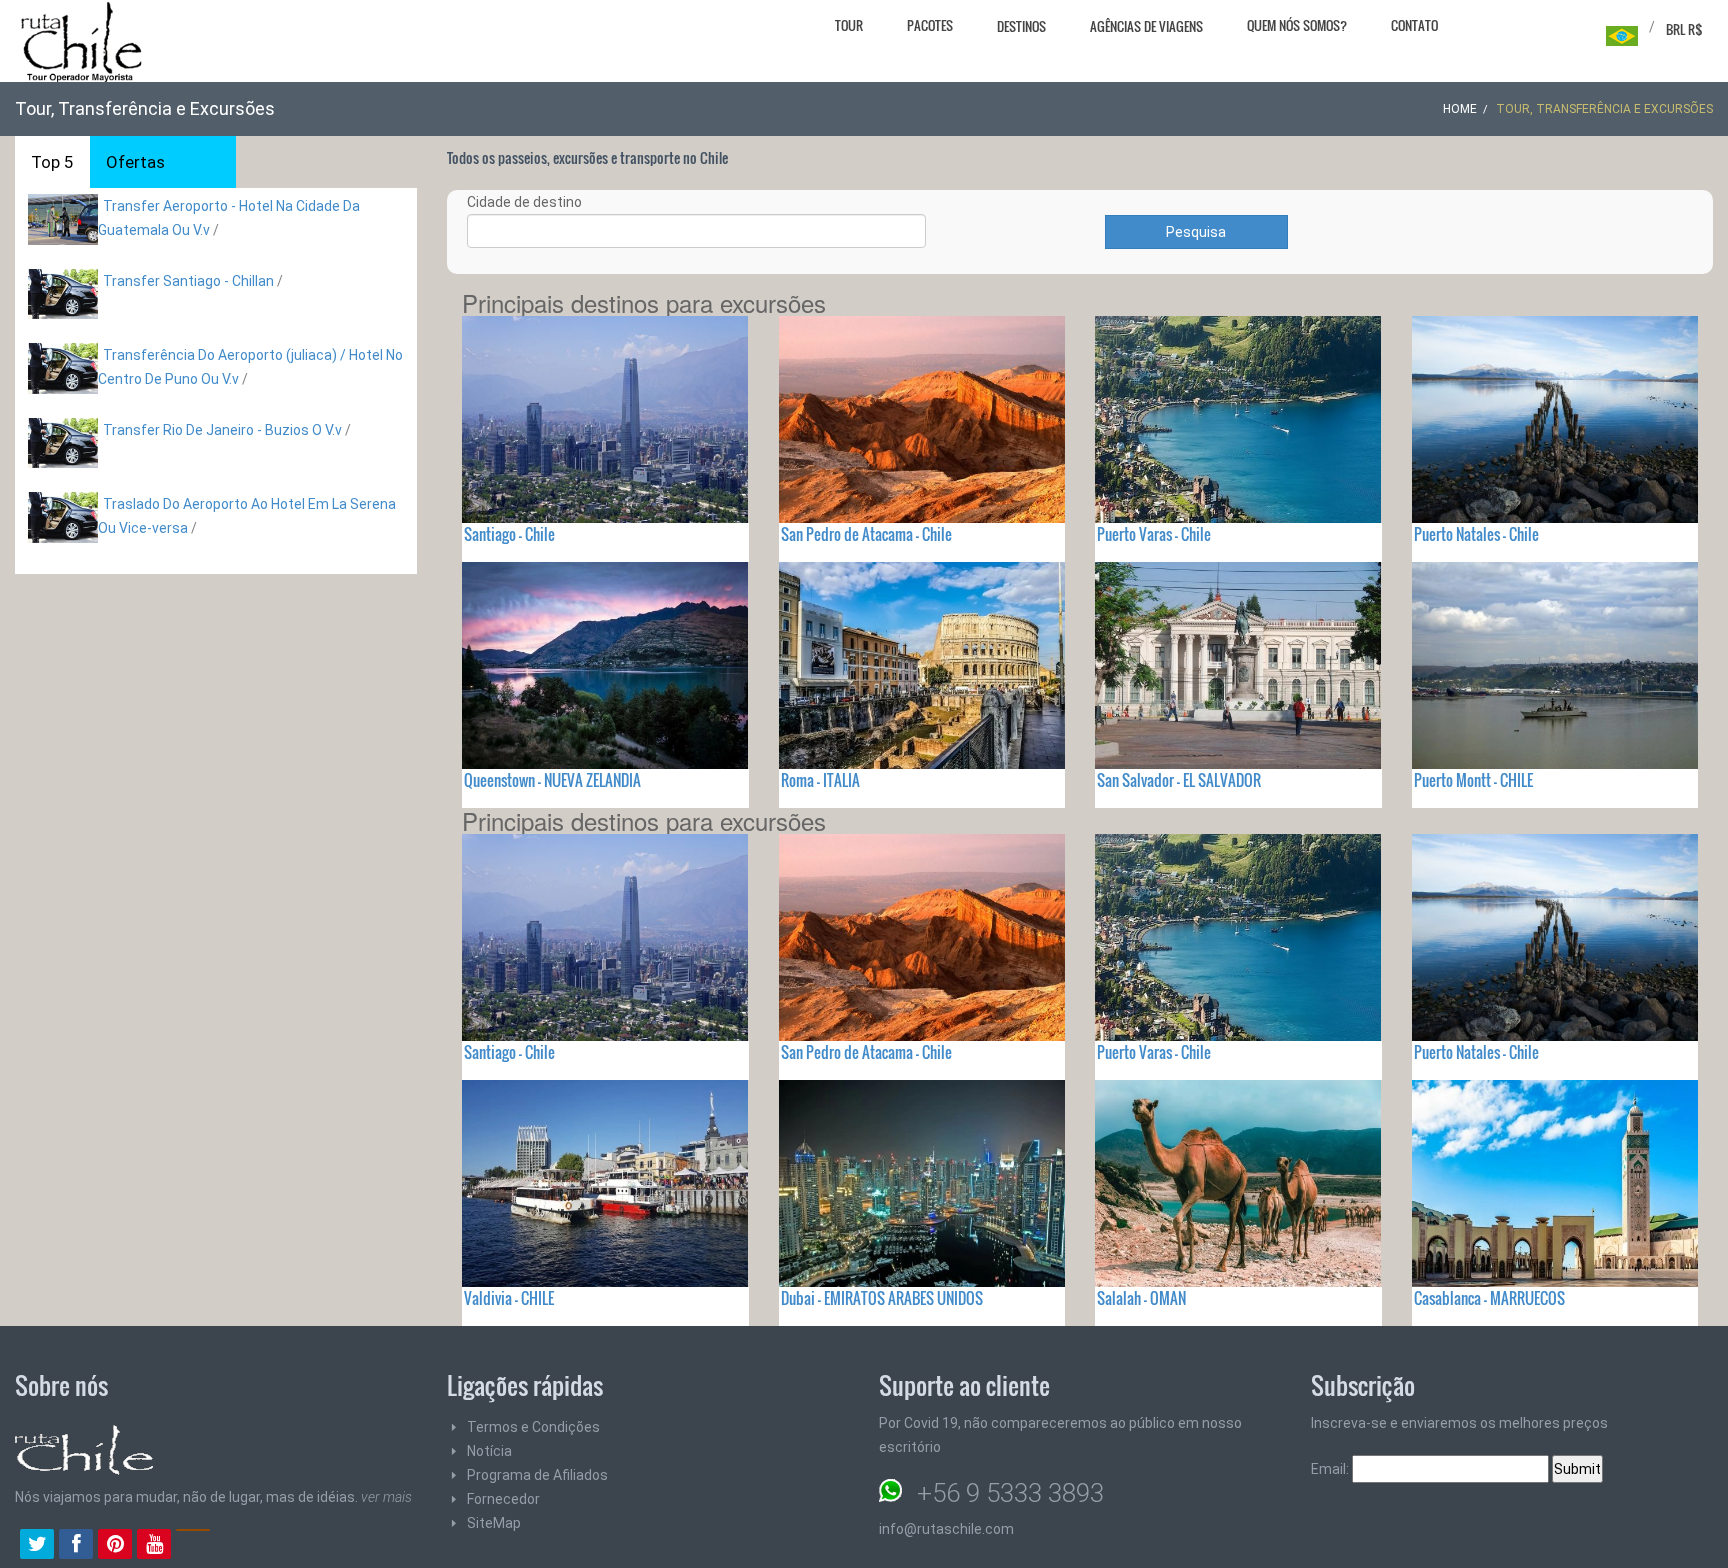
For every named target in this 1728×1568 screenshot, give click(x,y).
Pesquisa (1196, 232)
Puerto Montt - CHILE (1473, 780)
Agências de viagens (1146, 26)
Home (1460, 109)
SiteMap (494, 1523)
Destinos (1021, 26)
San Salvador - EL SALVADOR (1179, 780)
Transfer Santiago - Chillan (188, 281)
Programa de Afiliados (537, 1475)
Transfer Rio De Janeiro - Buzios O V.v (222, 430)
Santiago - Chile (509, 534)
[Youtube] (154, 1546)
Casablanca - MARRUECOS (1489, 1298)
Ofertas (135, 162)
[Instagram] (193, 1546)
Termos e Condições (533, 1427)
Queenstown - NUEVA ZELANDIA (552, 780)
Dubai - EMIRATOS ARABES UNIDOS (882, 1298)
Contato (1414, 25)
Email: (1331, 1469)
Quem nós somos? (1297, 25)
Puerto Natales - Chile (1476, 534)
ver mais (386, 1497)
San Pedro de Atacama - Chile (866, 534)
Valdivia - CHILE (509, 1298)
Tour (849, 25)
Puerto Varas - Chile (1154, 534)
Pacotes (930, 25)
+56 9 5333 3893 (1010, 1493)
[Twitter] (37, 1546)
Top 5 (52, 162)
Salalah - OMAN (1141, 1298)
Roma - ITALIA (820, 780)
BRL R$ (1684, 29)
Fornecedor (503, 1499)
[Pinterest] (115, 1546)
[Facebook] (76, 1546)
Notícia (489, 1451)
